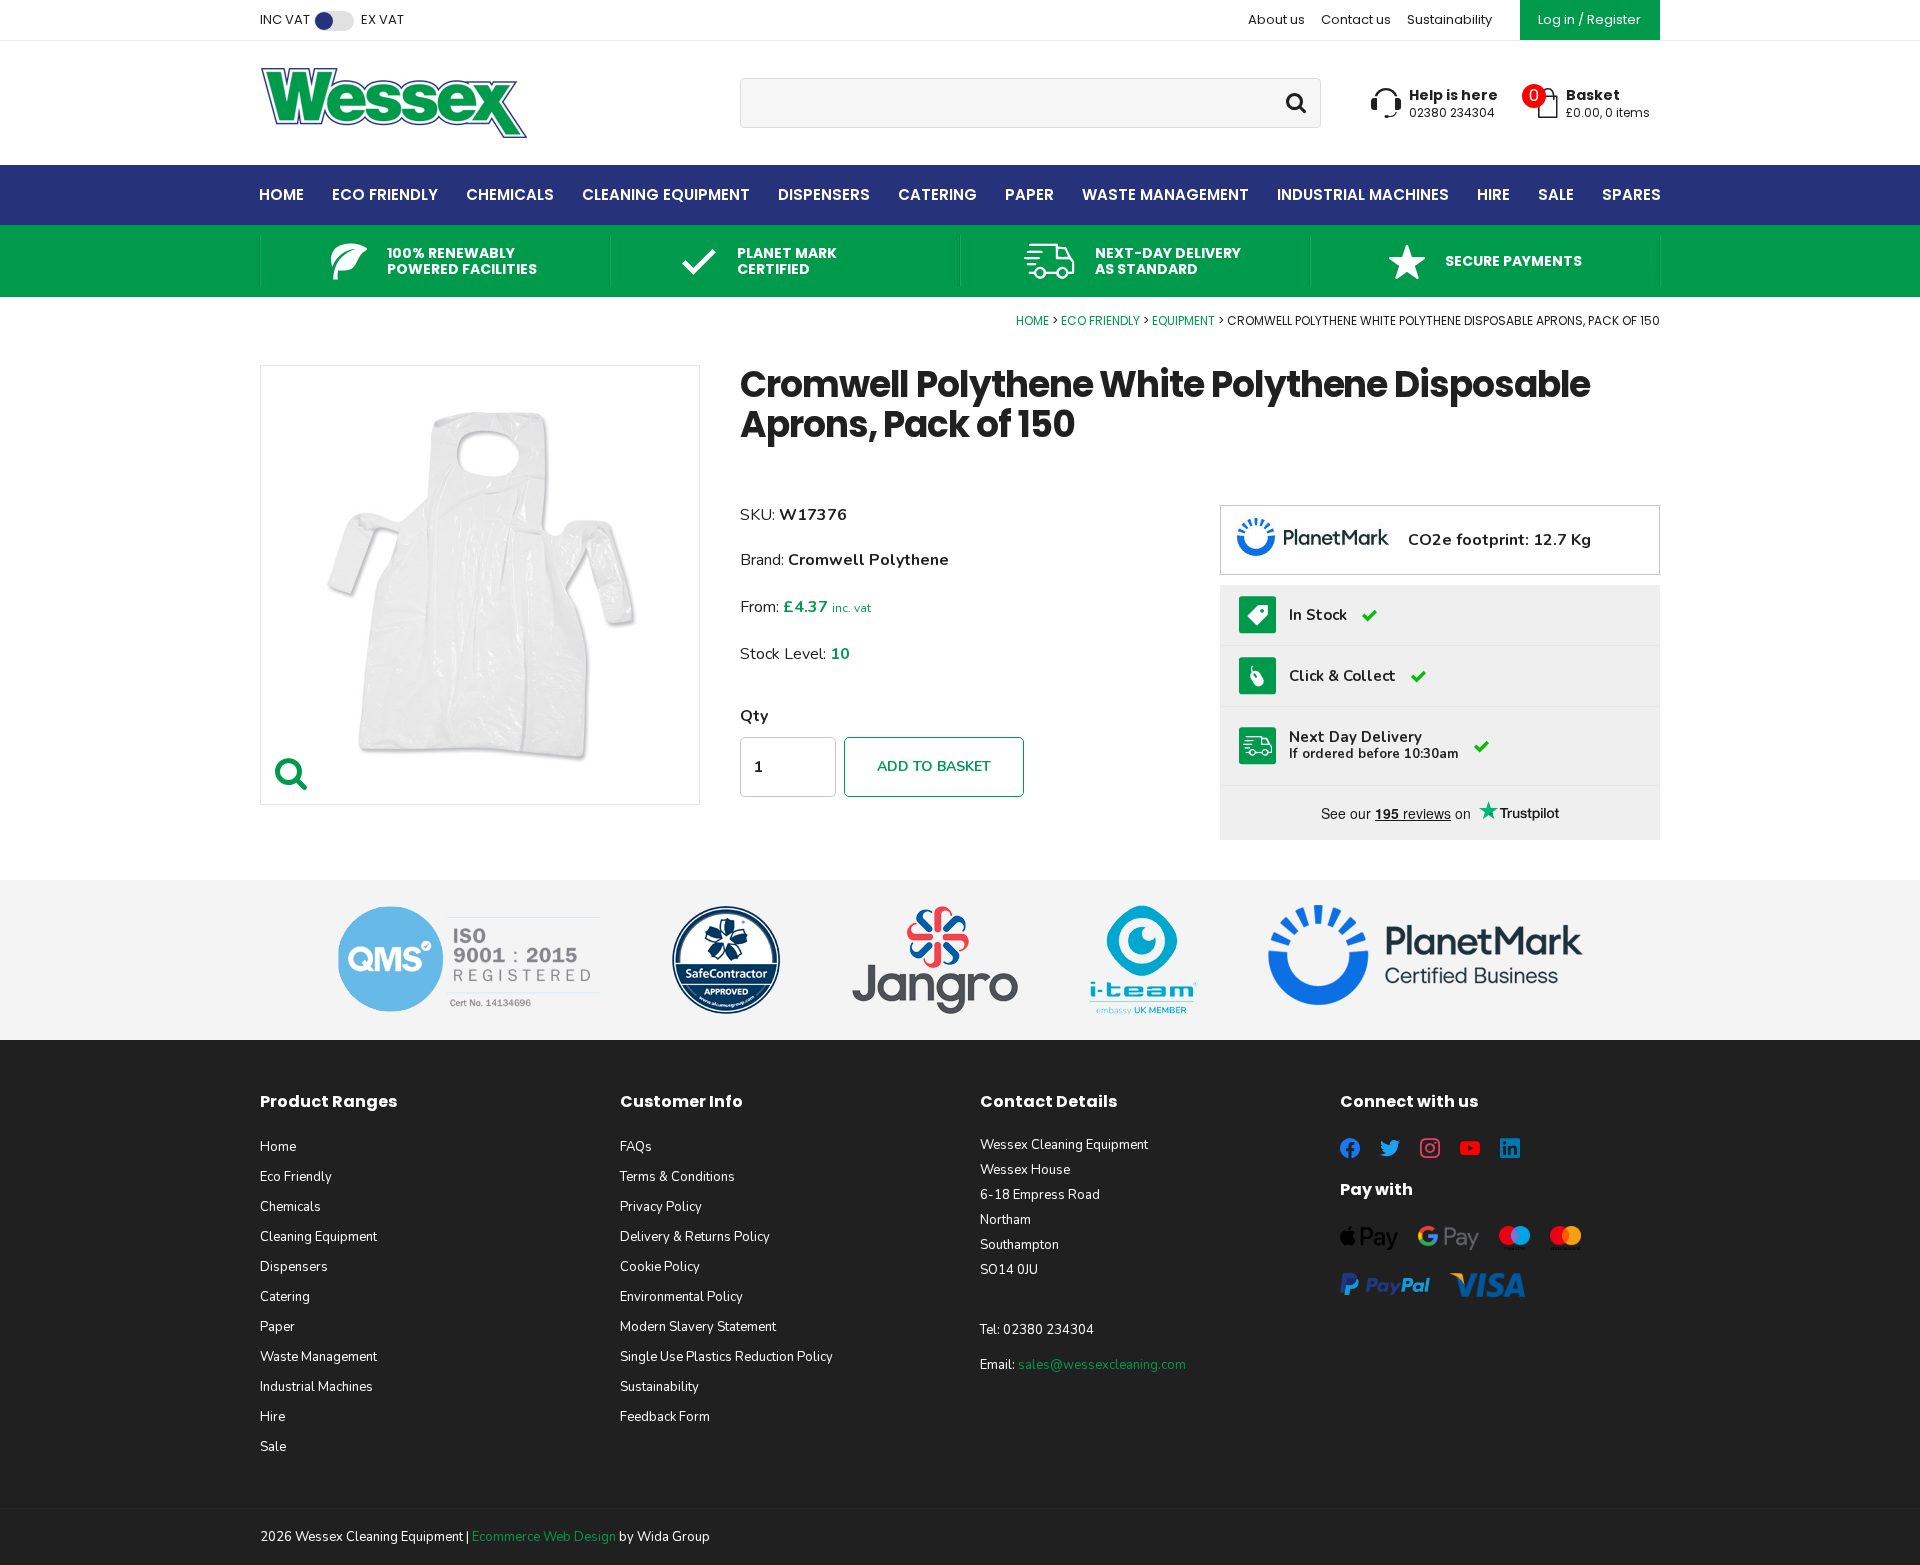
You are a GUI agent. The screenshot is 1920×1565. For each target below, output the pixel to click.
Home (281, 194)
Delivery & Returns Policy (695, 1237)
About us (1276, 19)
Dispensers (824, 194)
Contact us (1356, 19)
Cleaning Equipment (666, 194)
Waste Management (1165, 194)
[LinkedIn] (1510, 1148)
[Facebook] (1350, 1148)
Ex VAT (382, 20)
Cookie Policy (660, 1267)
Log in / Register (1589, 19)
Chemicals (510, 194)
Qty (754, 716)
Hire (1493, 194)
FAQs (636, 1147)
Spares (1631, 194)
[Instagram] (1430, 1148)
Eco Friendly (385, 194)
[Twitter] (1390, 1148)
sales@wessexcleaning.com (1102, 1365)
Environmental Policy (681, 1297)
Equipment (1183, 320)
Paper (1029, 194)
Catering (937, 194)
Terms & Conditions (677, 1177)
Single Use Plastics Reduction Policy (726, 1357)
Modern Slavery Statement (698, 1327)
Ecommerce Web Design (544, 1537)
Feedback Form (665, 1417)
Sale (1556, 194)
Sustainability (1449, 19)
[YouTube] (1470, 1148)
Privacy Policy (661, 1207)
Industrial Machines (1363, 194)
